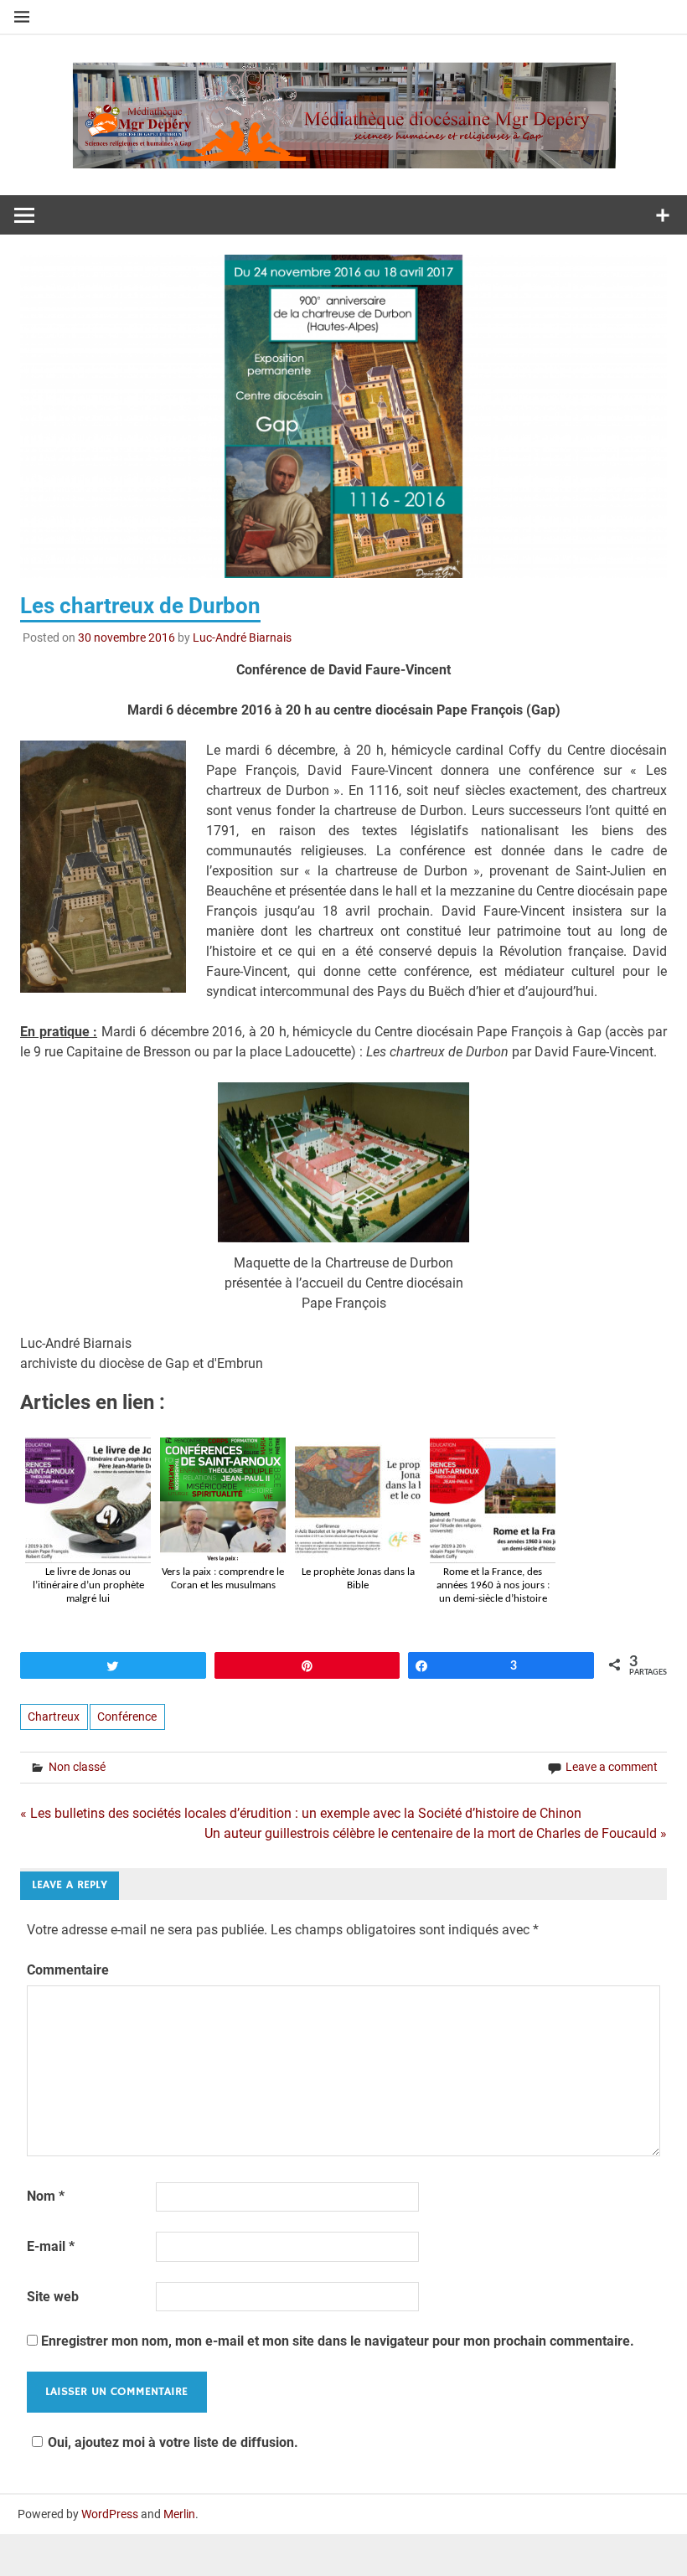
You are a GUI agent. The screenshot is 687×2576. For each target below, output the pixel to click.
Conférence (127, 1716)
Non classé (77, 1767)
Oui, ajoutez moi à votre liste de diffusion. (173, 2442)
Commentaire (68, 1970)
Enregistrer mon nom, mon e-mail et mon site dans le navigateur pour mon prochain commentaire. (338, 2341)
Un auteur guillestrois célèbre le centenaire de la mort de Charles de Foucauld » (436, 1833)
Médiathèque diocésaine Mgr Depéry (343, 99)
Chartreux (54, 1716)
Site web (53, 2297)
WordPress (110, 2514)
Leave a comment (612, 1767)
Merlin (179, 2514)
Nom (46, 2196)
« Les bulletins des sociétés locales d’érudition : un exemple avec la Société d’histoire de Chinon (301, 1813)
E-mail (51, 2246)
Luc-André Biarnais (242, 638)
